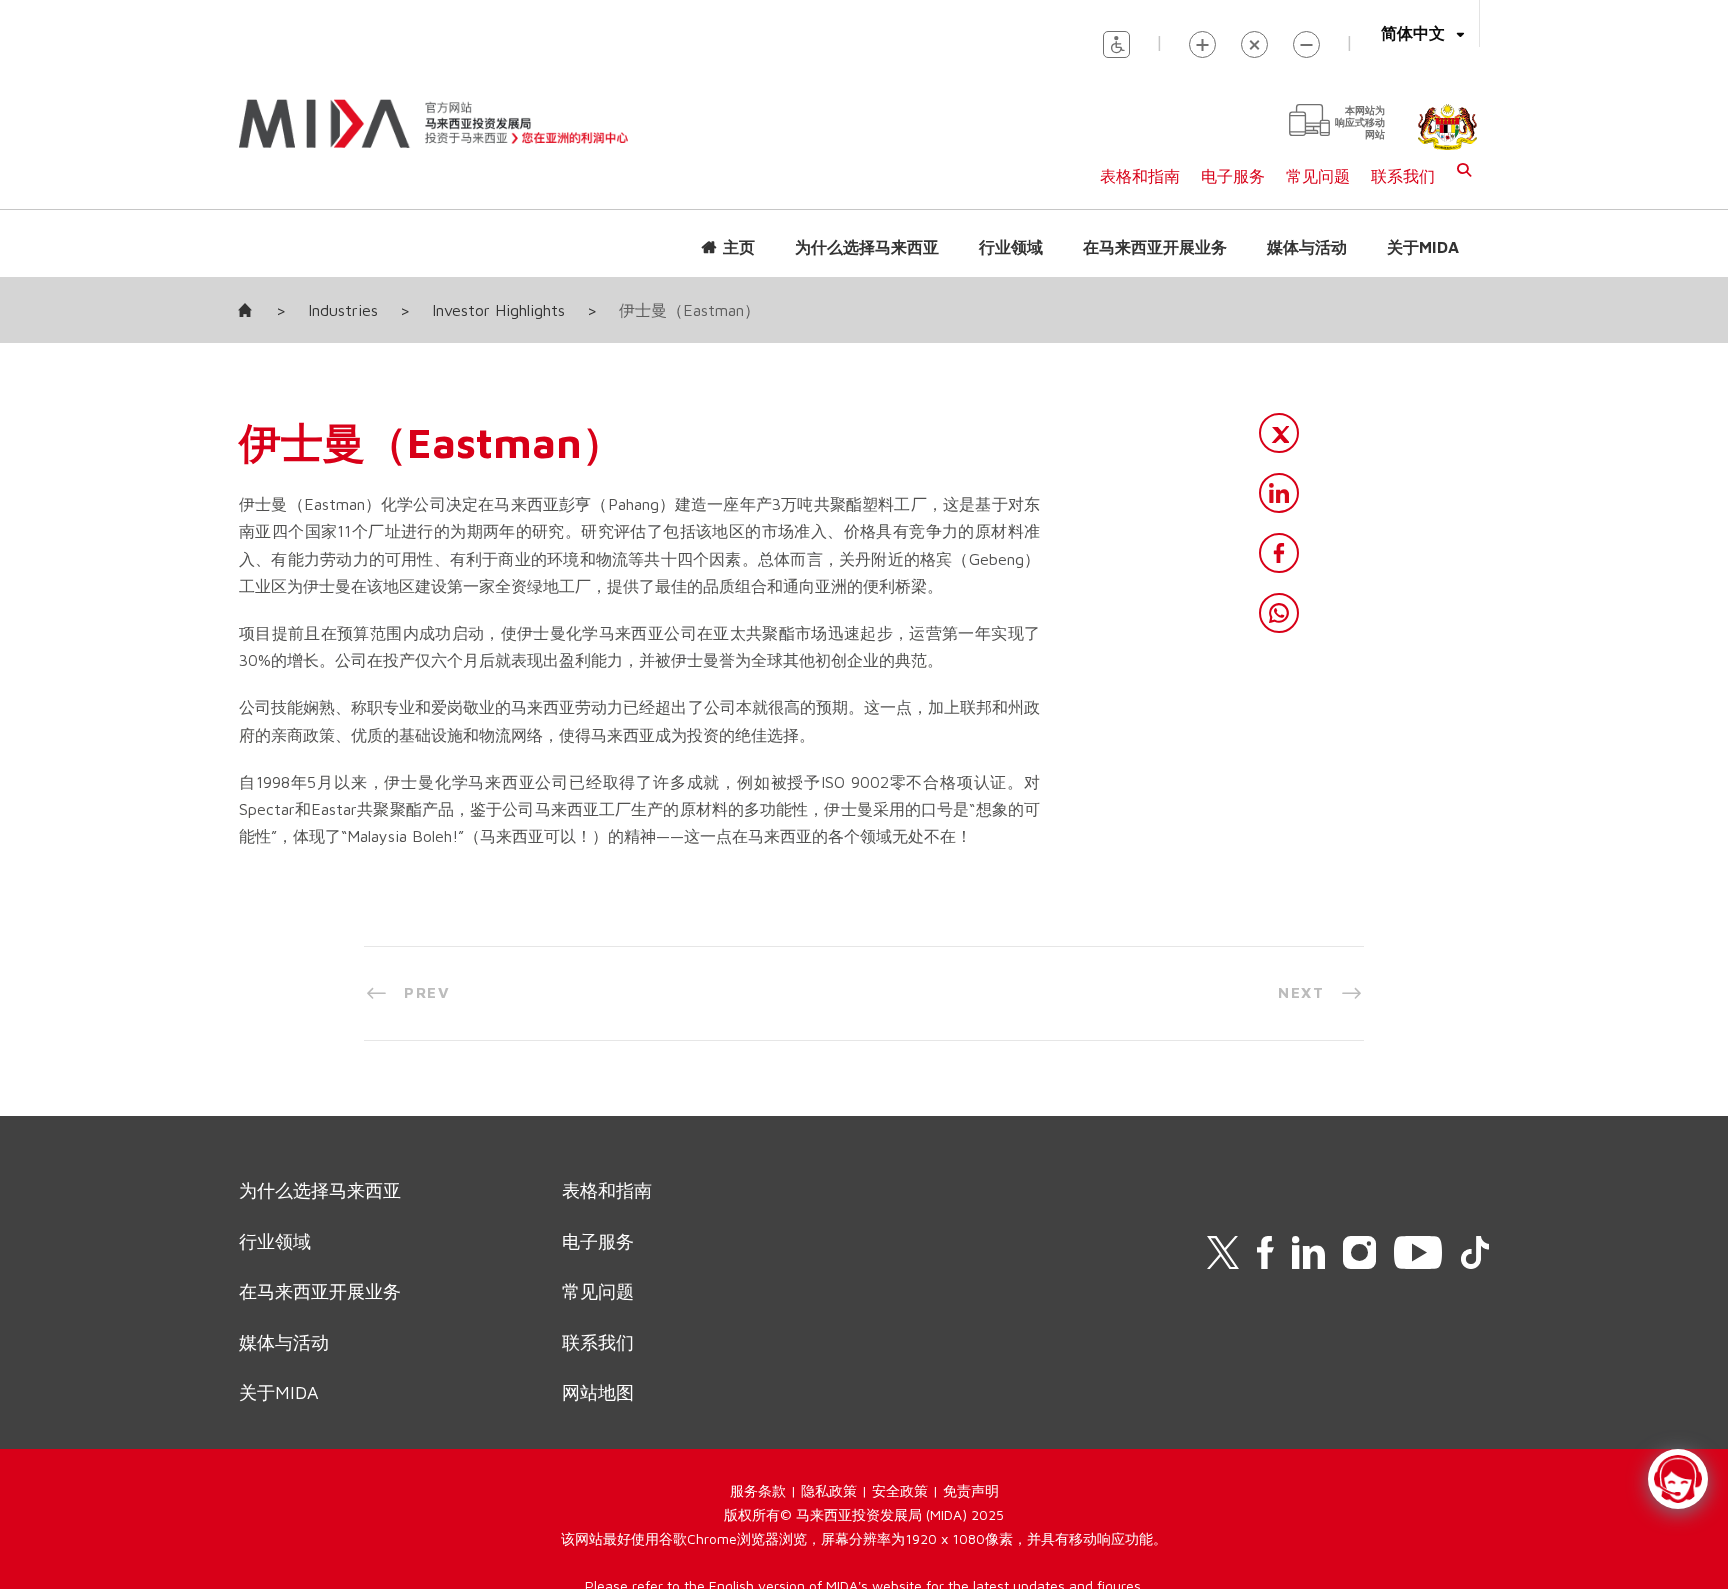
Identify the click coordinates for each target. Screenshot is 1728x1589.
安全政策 (900, 1490)
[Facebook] (1279, 553)
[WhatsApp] (1279, 613)
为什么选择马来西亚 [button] (867, 247)
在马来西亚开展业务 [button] (1155, 247)
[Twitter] (1279, 433)
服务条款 (758, 1490)
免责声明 (971, 1490)
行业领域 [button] (1011, 247)
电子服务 (1233, 176)
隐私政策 (829, 1490)
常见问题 (1318, 176)
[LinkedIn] (1279, 493)
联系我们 (1403, 176)
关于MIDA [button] (1423, 247)
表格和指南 (1140, 176)
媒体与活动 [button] (1307, 247)
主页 (739, 247)
